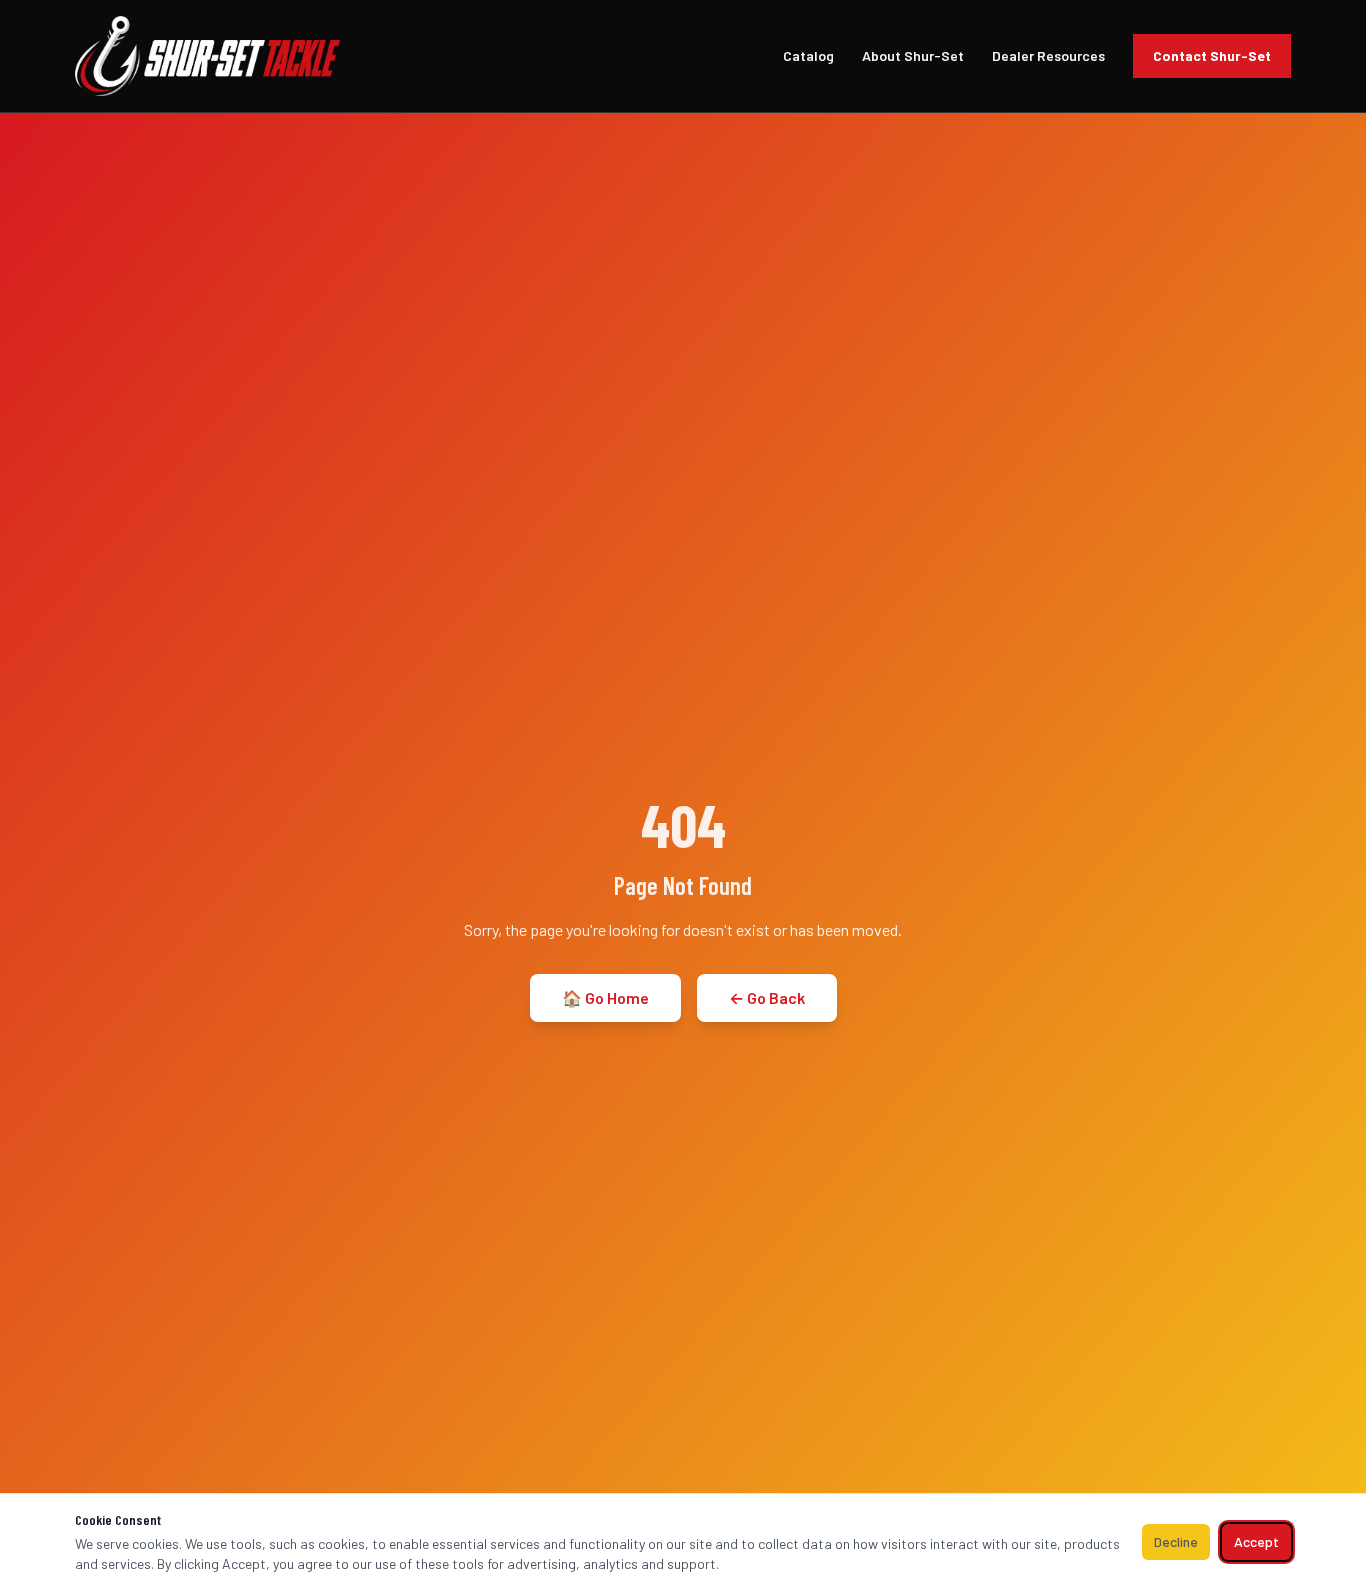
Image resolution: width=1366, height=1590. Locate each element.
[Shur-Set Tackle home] (207, 56)
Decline (1176, 1541)
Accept (1256, 1541)
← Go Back (767, 997)
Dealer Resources (1048, 55)
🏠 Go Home (605, 997)
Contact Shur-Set (1212, 55)
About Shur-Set (913, 55)
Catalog (808, 55)
